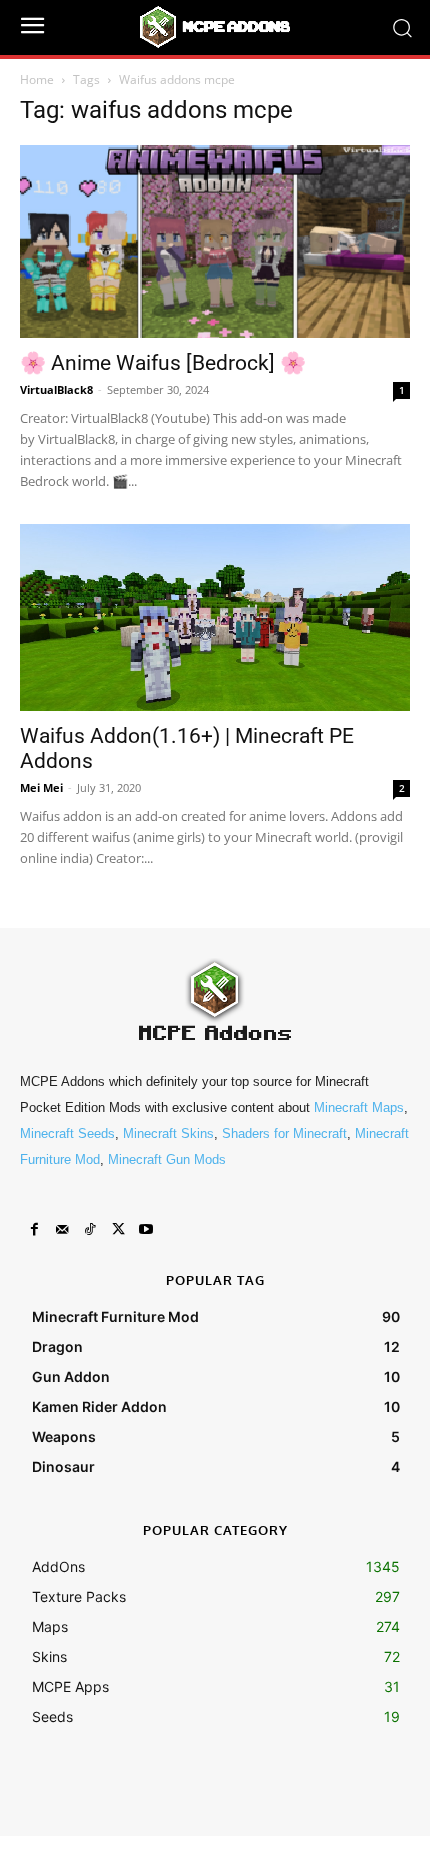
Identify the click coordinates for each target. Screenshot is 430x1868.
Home (37, 79)
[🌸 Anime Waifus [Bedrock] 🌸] (215, 241)
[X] (118, 1230)
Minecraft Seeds (67, 1133)
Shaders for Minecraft (284, 1133)
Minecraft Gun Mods (167, 1159)
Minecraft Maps (359, 1107)
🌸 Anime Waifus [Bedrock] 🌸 (163, 363)
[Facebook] (34, 1230)
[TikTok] (90, 1230)
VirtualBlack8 (56, 389)
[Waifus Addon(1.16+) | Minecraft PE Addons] (215, 617)
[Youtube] (146, 1230)
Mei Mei (41, 787)
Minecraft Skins (168, 1133)
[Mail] (62, 1230)
